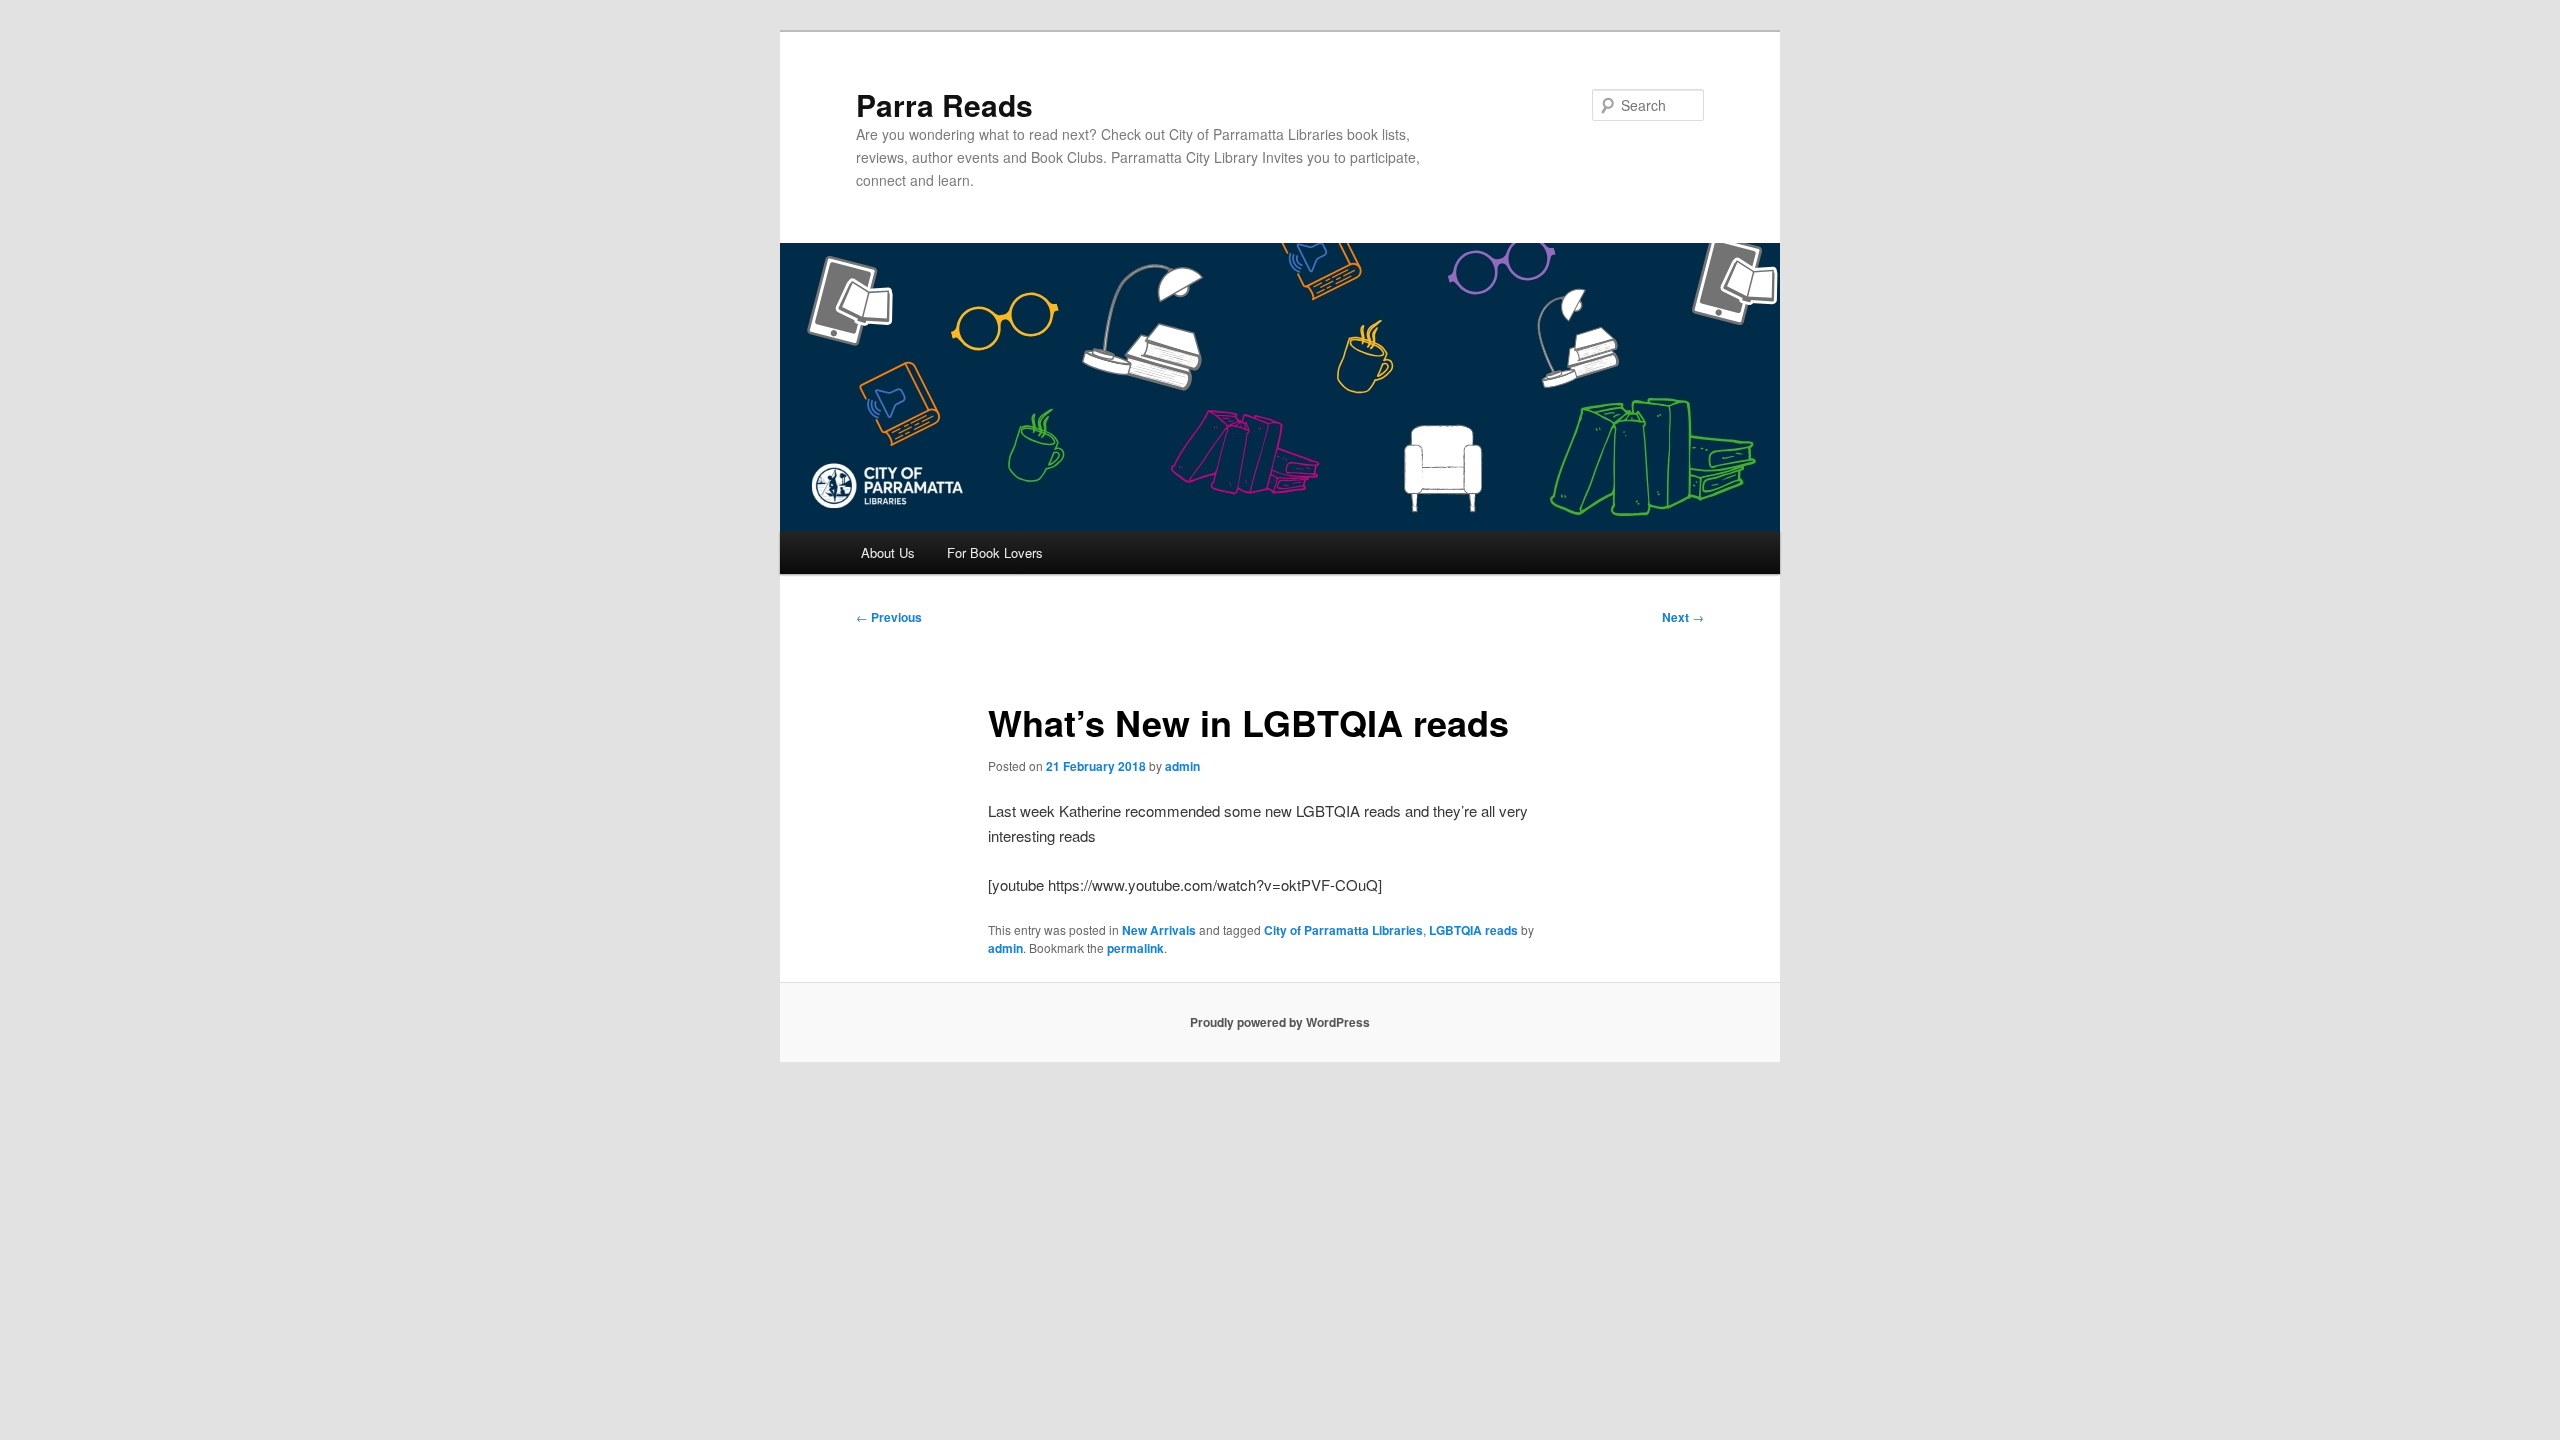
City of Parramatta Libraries (1343, 930)
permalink (1135, 948)
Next (1683, 617)
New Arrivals (1159, 930)
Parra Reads (944, 104)
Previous (889, 617)
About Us (888, 552)
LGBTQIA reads (1473, 930)
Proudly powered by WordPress (1280, 1022)
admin (1182, 766)
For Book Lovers (995, 552)
